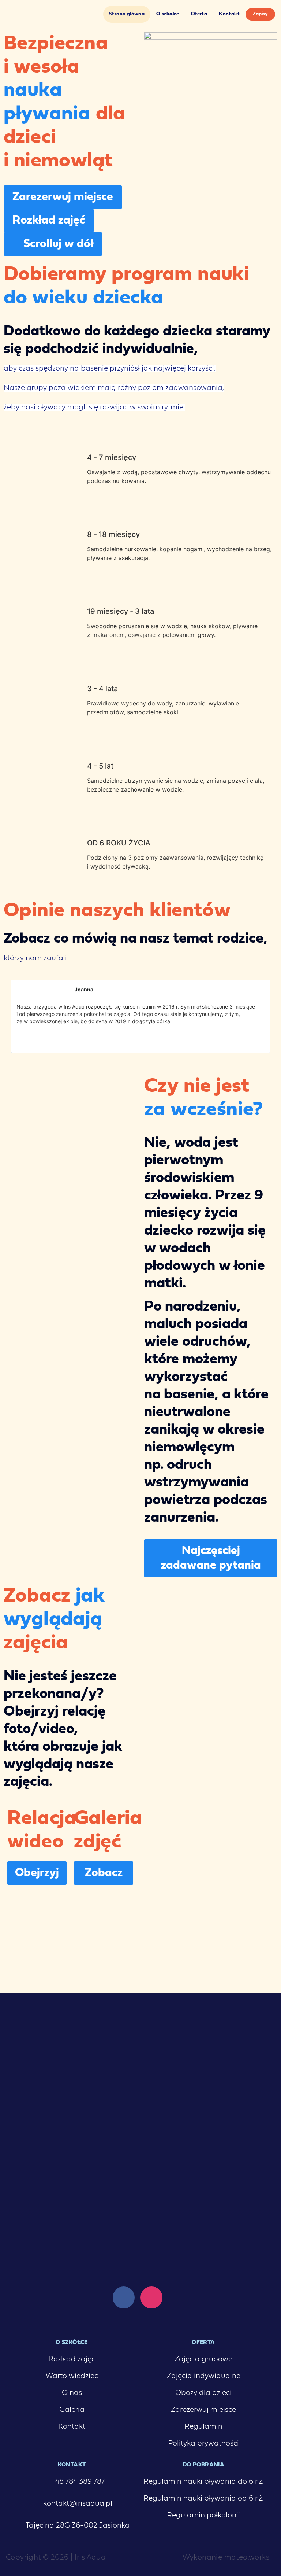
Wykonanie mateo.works (226, 2558)
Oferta (199, 14)
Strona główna (127, 14)
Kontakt (229, 14)
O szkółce (168, 14)
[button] (11, 1016)
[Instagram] (151, 2297)
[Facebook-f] (124, 2297)
